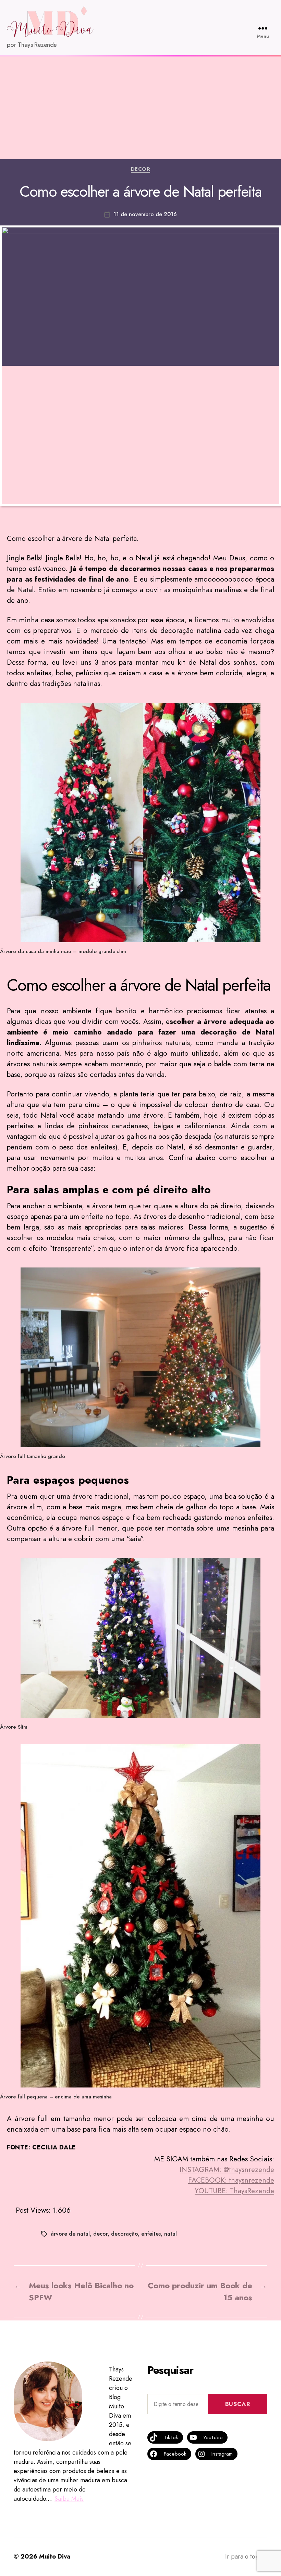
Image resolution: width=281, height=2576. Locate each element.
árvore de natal (70, 2234)
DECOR (141, 169)
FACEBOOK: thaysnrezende (231, 2180)
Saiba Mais (69, 2499)
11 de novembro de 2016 (145, 214)
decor (100, 2234)
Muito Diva (55, 2557)
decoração (124, 2234)
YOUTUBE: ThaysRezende (234, 2191)
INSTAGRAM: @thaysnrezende (227, 2170)
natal (170, 2234)
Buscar (237, 2404)
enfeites (151, 2234)
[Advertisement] (140, 108)
